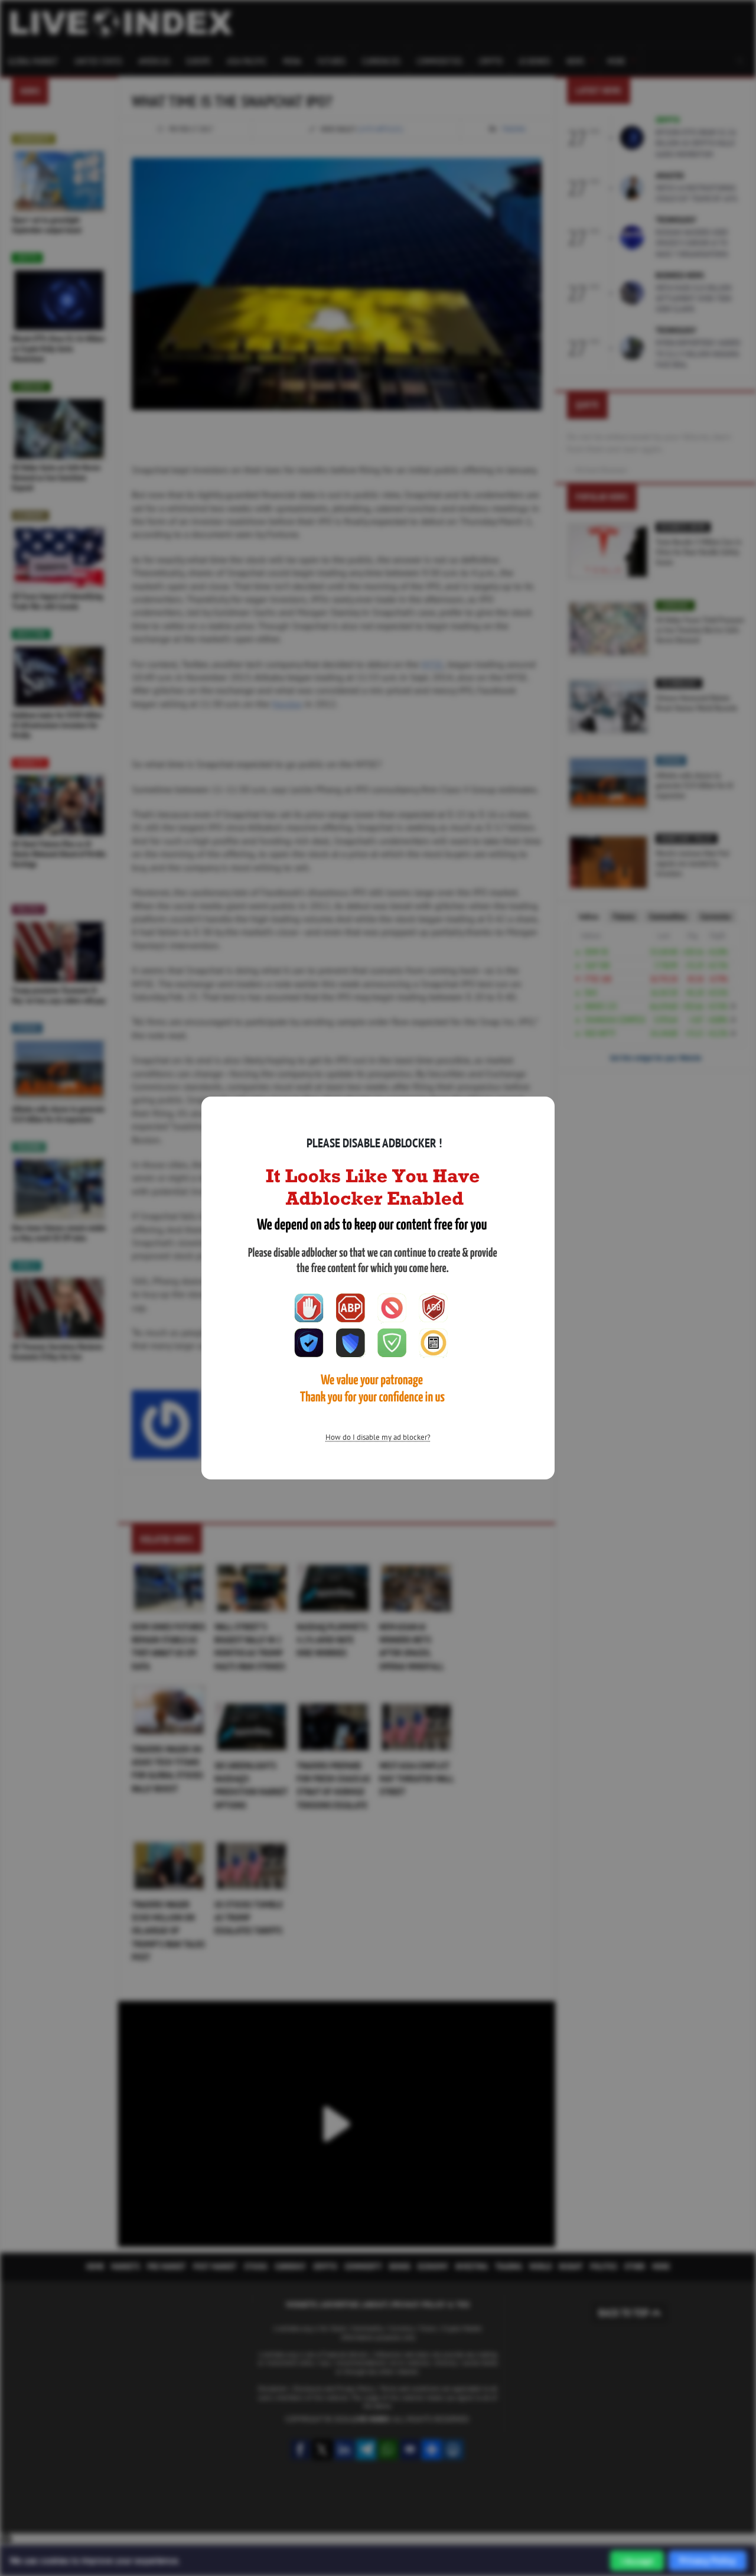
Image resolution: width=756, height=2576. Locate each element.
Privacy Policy (708, 2560)
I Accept (637, 2561)
